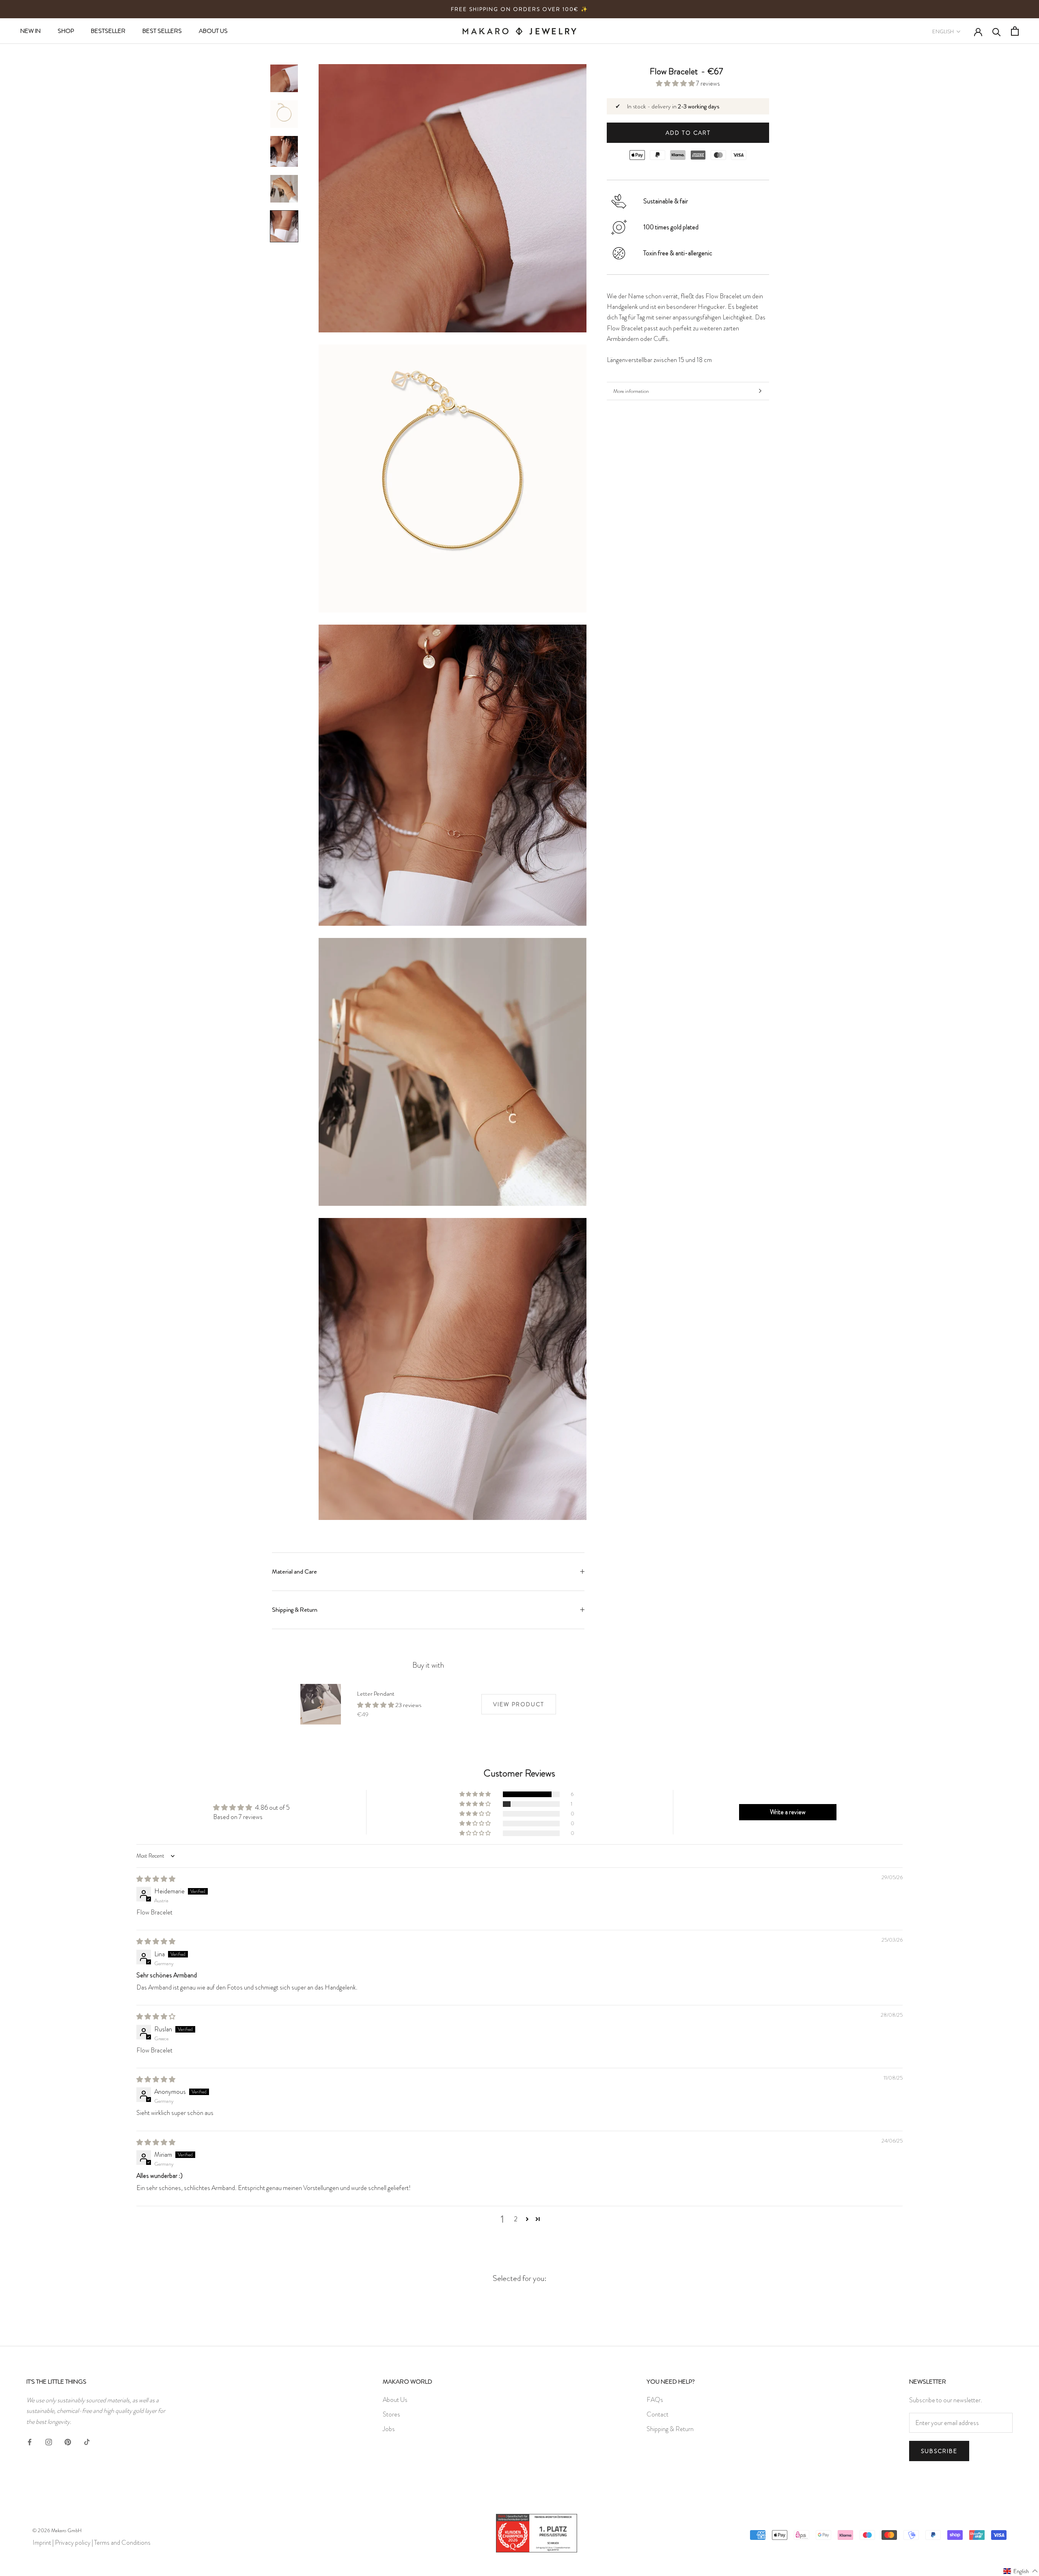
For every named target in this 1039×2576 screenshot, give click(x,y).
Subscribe (939, 2451)
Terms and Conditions (122, 2543)
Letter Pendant (376, 1694)
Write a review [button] (788, 1812)
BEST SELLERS (162, 31)
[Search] (997, 31)
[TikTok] (87, 2440)
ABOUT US (213, 31)
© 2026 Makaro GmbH (57, 2530)
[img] (156, 1879)
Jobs (389, 2429)
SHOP (66, 31)
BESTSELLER (108, 31)
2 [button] (516, 2219)
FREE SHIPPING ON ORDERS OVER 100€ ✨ (519, 9)
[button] (676, 83)
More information (631, 391)
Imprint (42, 2543)
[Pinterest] (68, 2440)
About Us (395, 2400)
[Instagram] (49, 2440)
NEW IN (30, 31)
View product (519, 1704)
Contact (657, 2414)
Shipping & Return (295, 1610)
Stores (391, 2414)
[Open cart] (1015, 31)
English (943, 31)
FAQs (655, 2400)
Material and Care (294, 1571)
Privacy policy (73, 2543)
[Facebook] (30, 2440)
